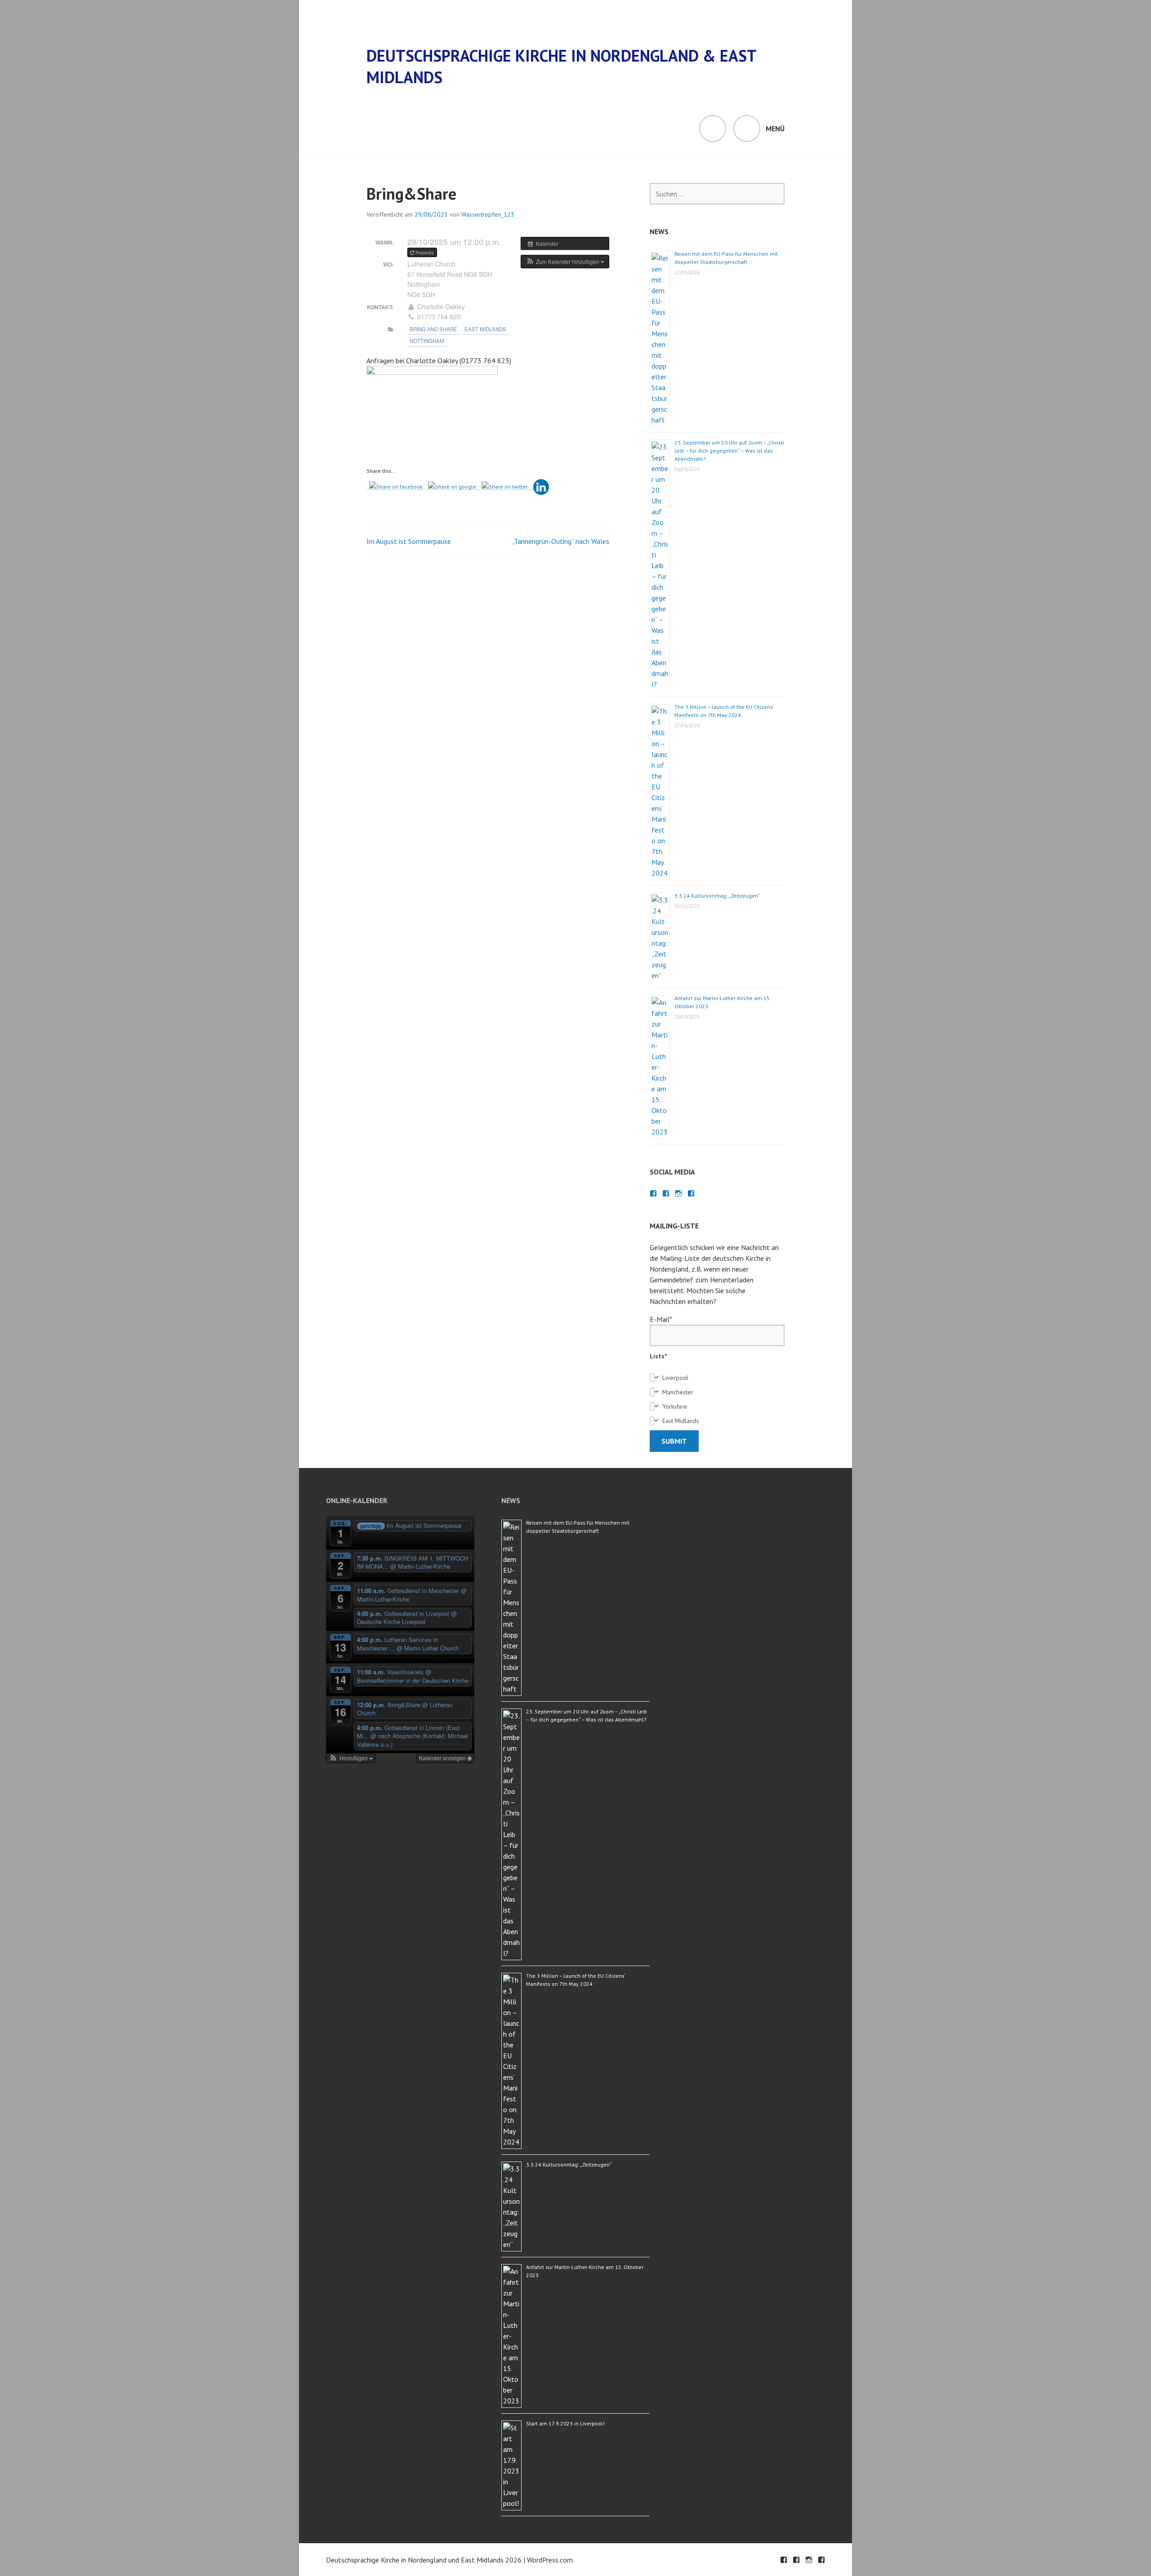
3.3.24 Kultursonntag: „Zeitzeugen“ (717, 896)
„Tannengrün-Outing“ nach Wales (561, 541)
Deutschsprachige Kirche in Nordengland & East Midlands (561, 66)
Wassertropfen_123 (488, 214)
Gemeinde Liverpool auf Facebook (666, 1193)
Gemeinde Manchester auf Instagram (678, 1193)
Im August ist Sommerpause (409, 541)
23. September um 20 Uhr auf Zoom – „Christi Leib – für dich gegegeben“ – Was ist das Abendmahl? (729, 451)
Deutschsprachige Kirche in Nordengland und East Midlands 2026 (424, 2560)
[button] (565, 262)
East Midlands (485, 329)
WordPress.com (550, 2560)
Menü (775, 129)
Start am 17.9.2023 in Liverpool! (565, 2423)
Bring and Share (433, 329)
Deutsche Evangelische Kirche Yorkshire (691, 1193)
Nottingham (427, 341)
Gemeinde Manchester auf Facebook (653, 1193)
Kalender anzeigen (443, 1758)
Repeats (425, 252)
